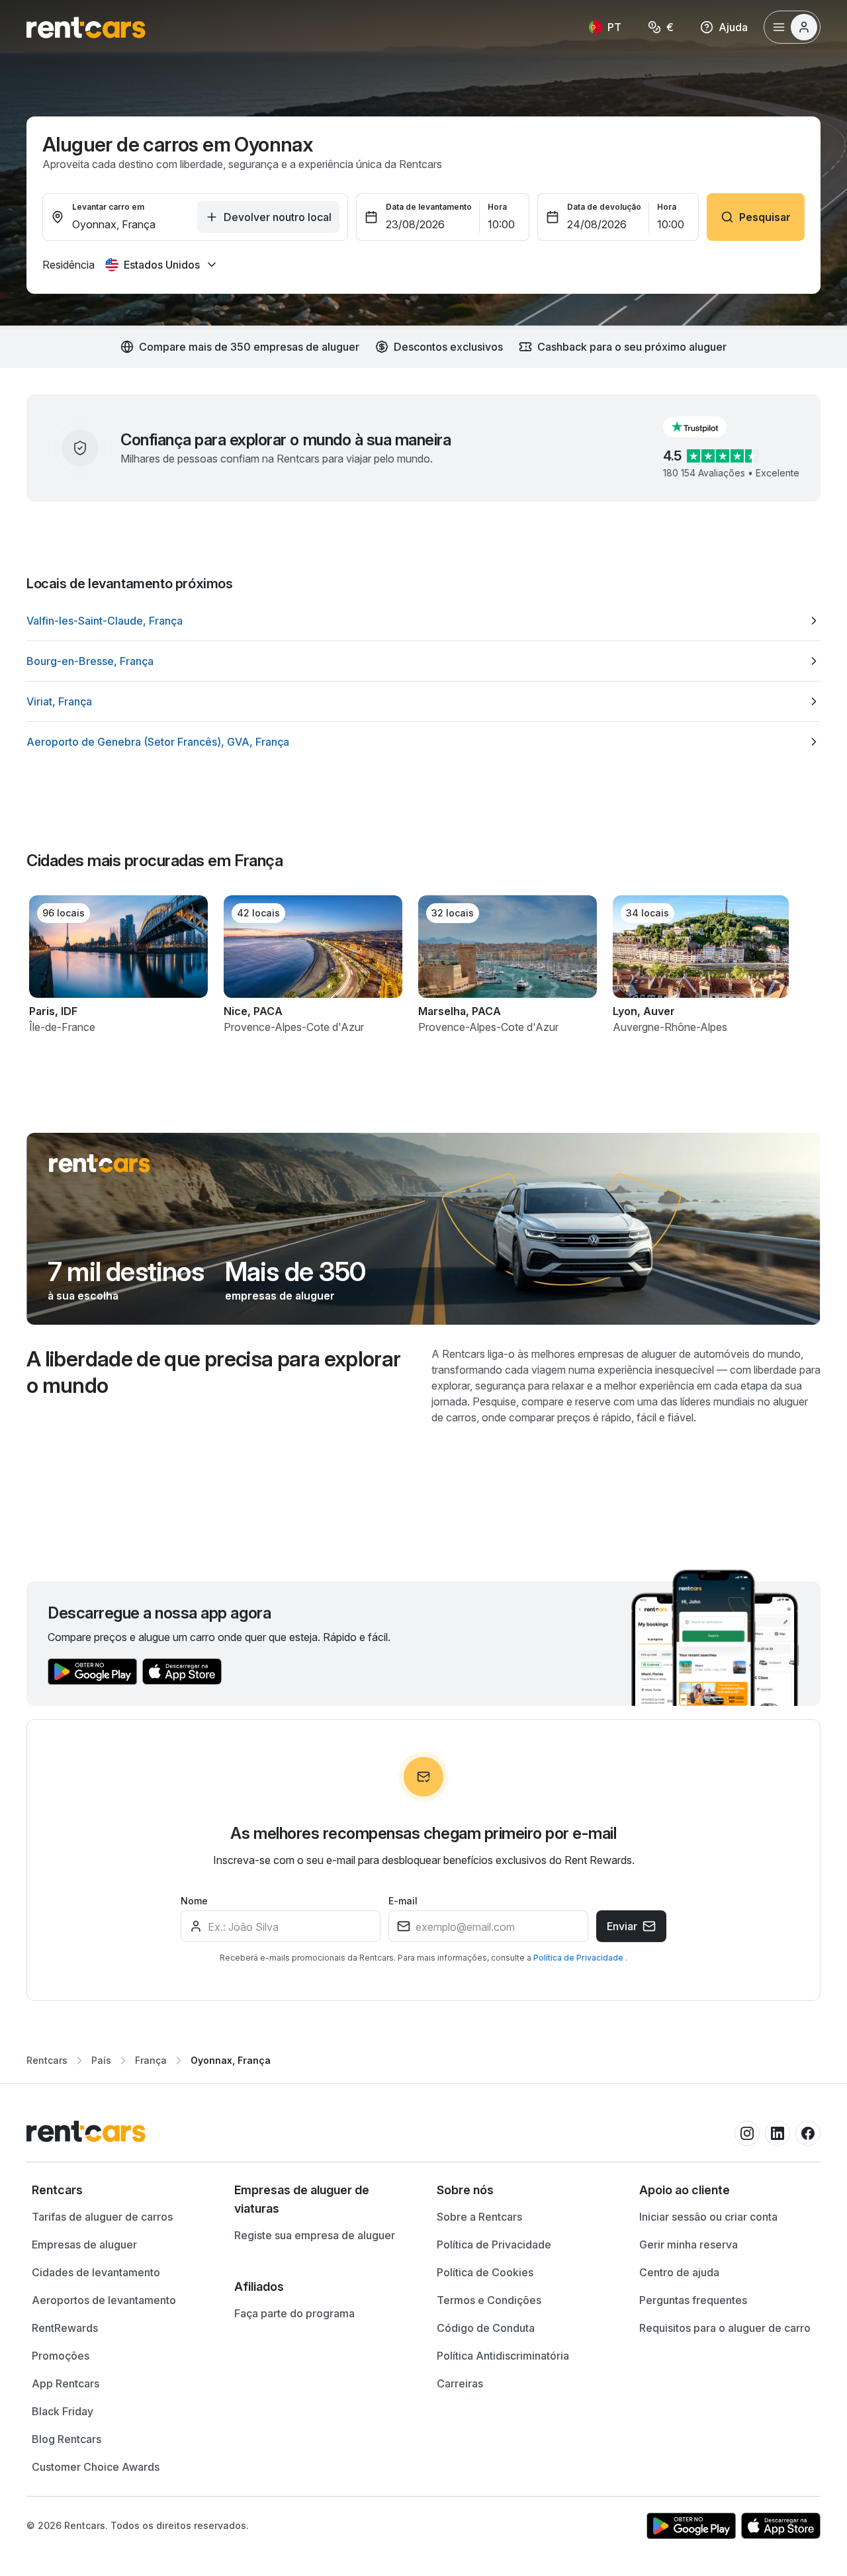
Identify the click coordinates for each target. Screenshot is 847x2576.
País (101, 2060)
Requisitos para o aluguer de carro (725, 2328)
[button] (705, 427)
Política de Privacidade (579, 1958)
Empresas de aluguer (84, 2244)
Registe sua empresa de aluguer (315, 2235)
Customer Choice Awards (96, 2467)
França (151, 2060)
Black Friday (63, 2411)
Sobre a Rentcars (479, 2217)
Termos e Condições (489, 2300)
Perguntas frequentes (693, 2300)
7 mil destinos (126, 1272)
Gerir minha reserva (689, 2244)
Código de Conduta (486, 2328)
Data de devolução (604, 207)
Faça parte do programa (294, 2313)
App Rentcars (66, 2383)
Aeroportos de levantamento (104, 2300)
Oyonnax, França (231, 2060)
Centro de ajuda (679, 2272)
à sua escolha (83, 1296)
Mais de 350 (295, 1272)
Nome (194, 1901)
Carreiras (460, 2383)
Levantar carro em (108, 207)
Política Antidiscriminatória (503, 2356)
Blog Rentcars (67, 2439)
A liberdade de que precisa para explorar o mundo (213, 1372)
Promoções (61, 2356)
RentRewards (65, 2328)
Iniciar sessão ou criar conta (708, 2217)
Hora (497, 207)
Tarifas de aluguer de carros (102, 2217)
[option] (423, 621)
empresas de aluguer (280, 1296)
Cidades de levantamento (96, 2272)
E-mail (403, 1901)
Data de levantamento (429, 207)
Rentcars (47, 2060)
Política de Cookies (485, 2272)
